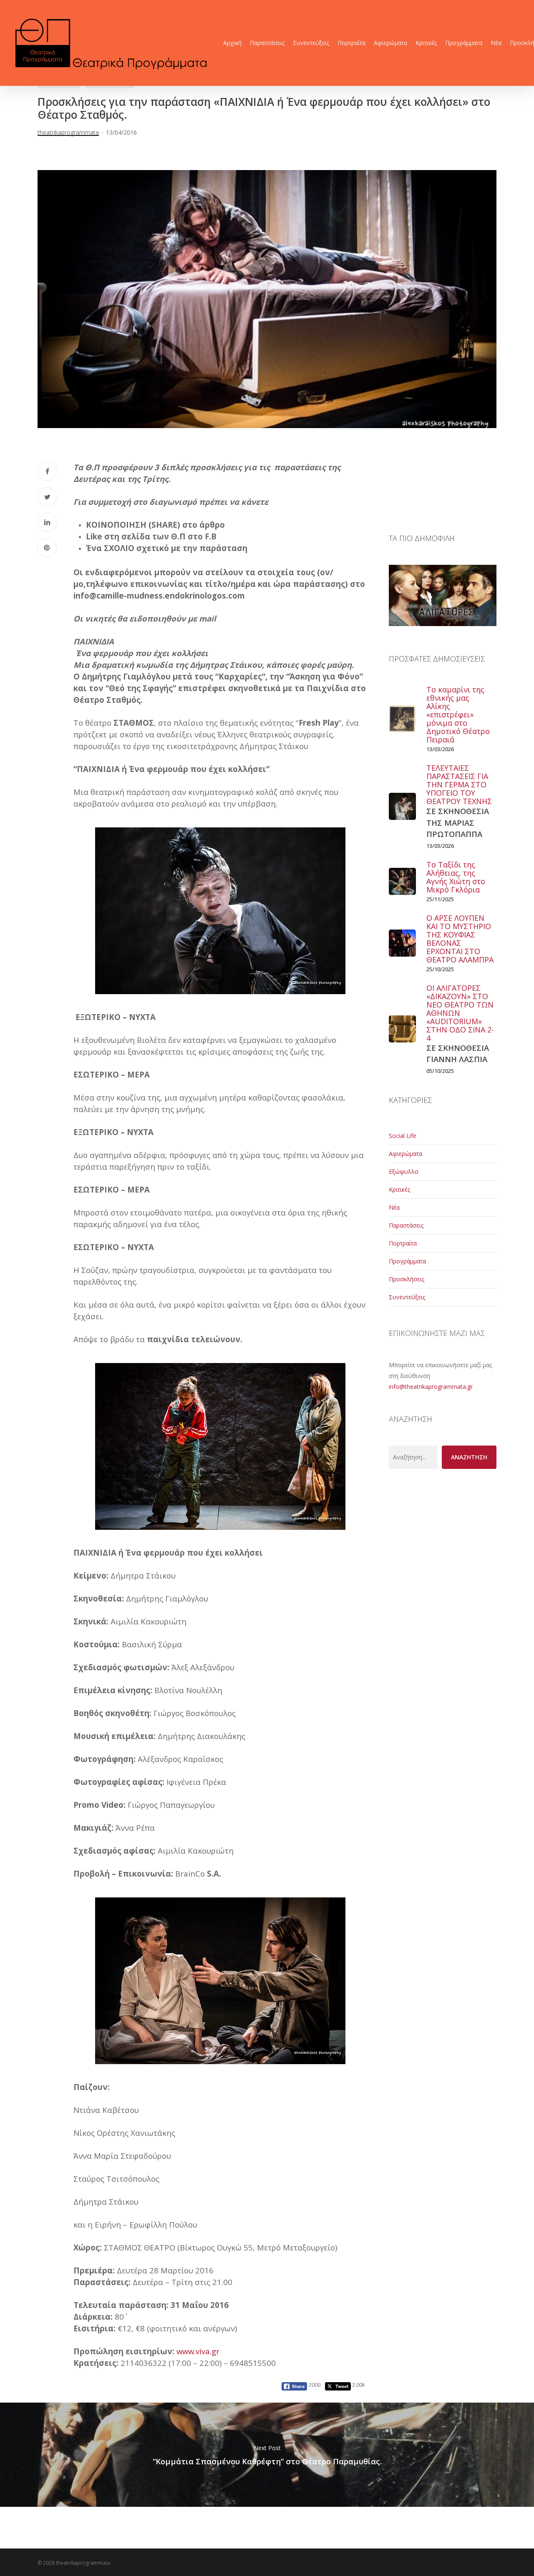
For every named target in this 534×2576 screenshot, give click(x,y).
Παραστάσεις (406, 1225)
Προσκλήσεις (407, 1279)
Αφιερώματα (406, 1154)
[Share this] (47, 471)
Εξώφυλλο (404, 1171)
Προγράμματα (407, 1261)
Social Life (403, 1136)
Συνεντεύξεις (407, 1297)
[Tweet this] (47, 497)
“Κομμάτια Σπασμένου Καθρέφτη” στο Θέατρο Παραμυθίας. (267, 2455)
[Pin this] (47, 548)
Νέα (394, 1207)
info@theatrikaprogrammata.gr (431, 1387)
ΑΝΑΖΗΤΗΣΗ (469, 1457)
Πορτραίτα (403, 1243)
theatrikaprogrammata (68, 132)
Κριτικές (399, 1189)
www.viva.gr (198, 2351)
